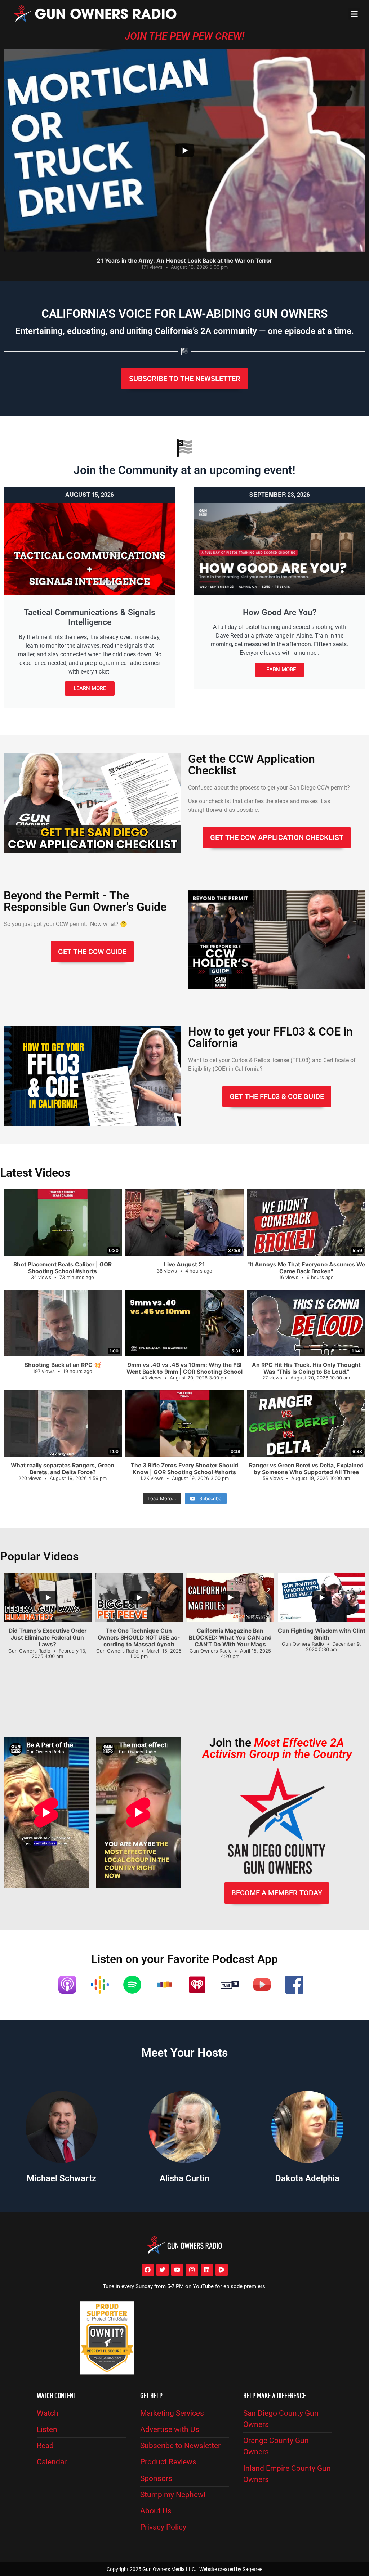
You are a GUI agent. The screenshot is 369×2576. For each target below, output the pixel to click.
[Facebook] (148, 2270)
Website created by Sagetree (231, 2569)
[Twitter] (163, 2270)
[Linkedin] (207, 2270)
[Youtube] (177, 2270)
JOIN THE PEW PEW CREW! (184, 36)
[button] (354, 14)
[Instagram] (192, 2270)
